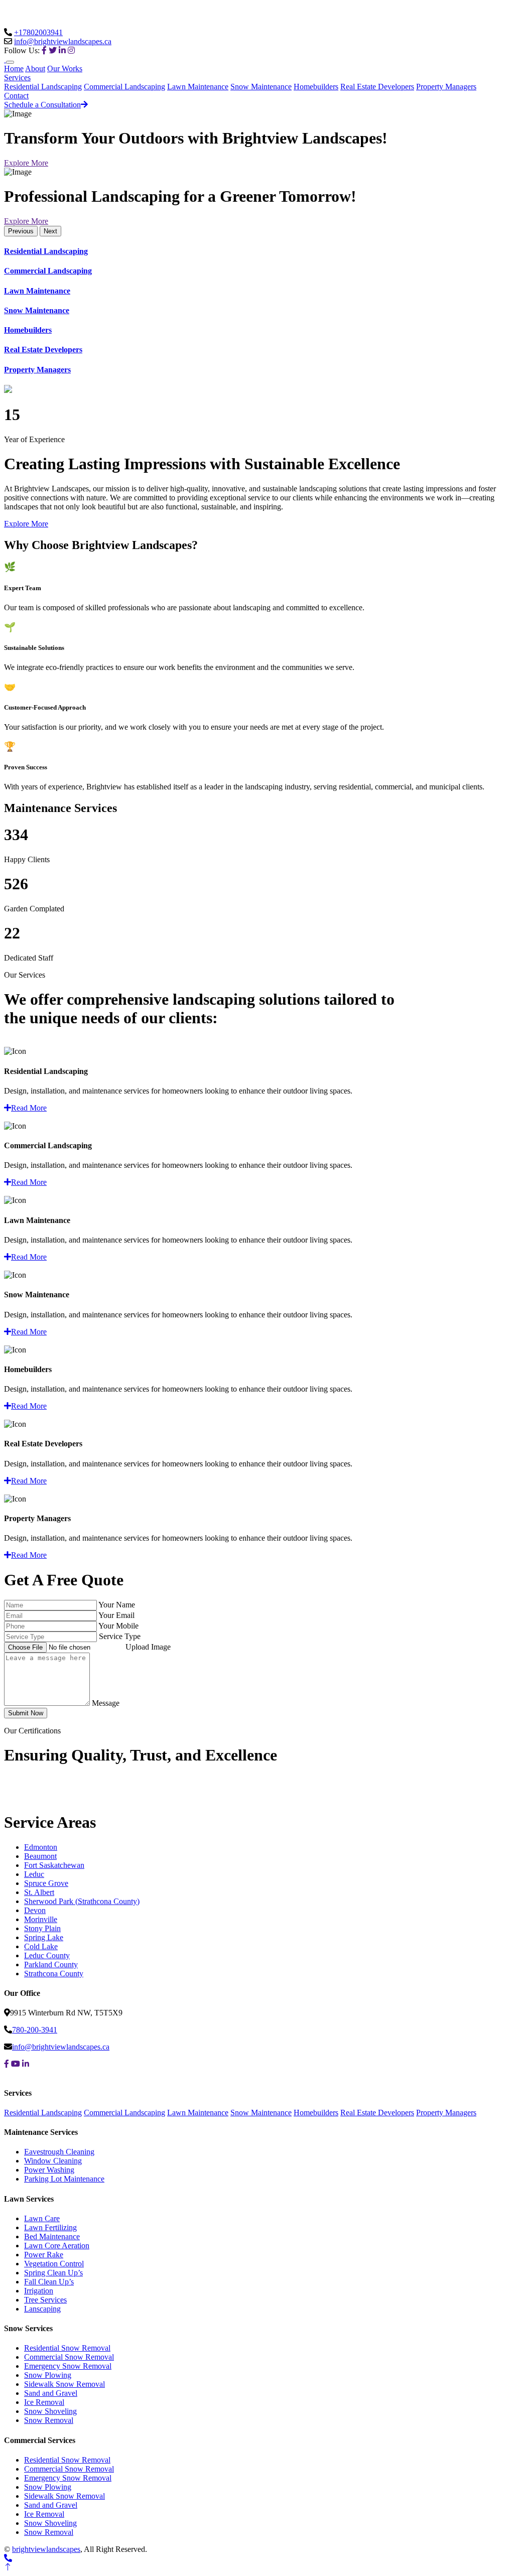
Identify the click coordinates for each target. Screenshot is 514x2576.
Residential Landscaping (43, 87)
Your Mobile (118, 1626)
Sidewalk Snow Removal (65, 2384)
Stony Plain (42, 1928)
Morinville (41, 1919)
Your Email (116, 1615)
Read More (29, 1108)
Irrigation (39, 2291)
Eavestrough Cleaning (59, 2152)
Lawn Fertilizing (50, 2227)
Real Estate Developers (377, 87)
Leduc (34, 1874)
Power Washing (49, 2170)
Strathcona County (54, 1974)
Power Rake (44, 2255)
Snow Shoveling (50, 2411)
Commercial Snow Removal (69, 2357)
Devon (35, 1910)
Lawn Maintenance (198, 87)
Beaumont (40, 1856)
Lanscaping (42, 2309)
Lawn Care (42, 2218)
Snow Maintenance (261, 87)
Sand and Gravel (51, 2393)
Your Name (117, 1605)
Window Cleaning (53, 2161)
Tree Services (45, 2300)
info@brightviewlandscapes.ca (63, 41)
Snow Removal (49, 2420)
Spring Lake (44, 1937)
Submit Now (26, 1713)
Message (106, 1703)
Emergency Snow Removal (68, 2366)
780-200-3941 (35, 2030)
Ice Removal (44, 2402)
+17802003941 (38, 32)
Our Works (65, 69)
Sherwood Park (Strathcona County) (82, 1901)
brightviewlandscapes (46, 2549)
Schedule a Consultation (42, 105)
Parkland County (51, 1964)
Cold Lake (41, 1946)
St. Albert (39, 1892)
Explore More (26, 163)
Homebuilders (316, 87)
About (35, 69)
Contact (16, 96)
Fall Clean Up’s (49, 2282)
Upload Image (148, 1647)
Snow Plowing (48, 2375)
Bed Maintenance (52, 2236)
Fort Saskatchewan (54, 1865)
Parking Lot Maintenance (64, 2179)
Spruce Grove (46, 1883)
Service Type (120, 1636)
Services (17, 78)
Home (14, 69)
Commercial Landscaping (124, 87)
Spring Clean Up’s (53, 2273)
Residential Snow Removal (67, 2348)
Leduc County (47, 1955)
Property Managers (446, 87)
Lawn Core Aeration (57, 2246)
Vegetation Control (54, 2264)
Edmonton (41, 1847)
